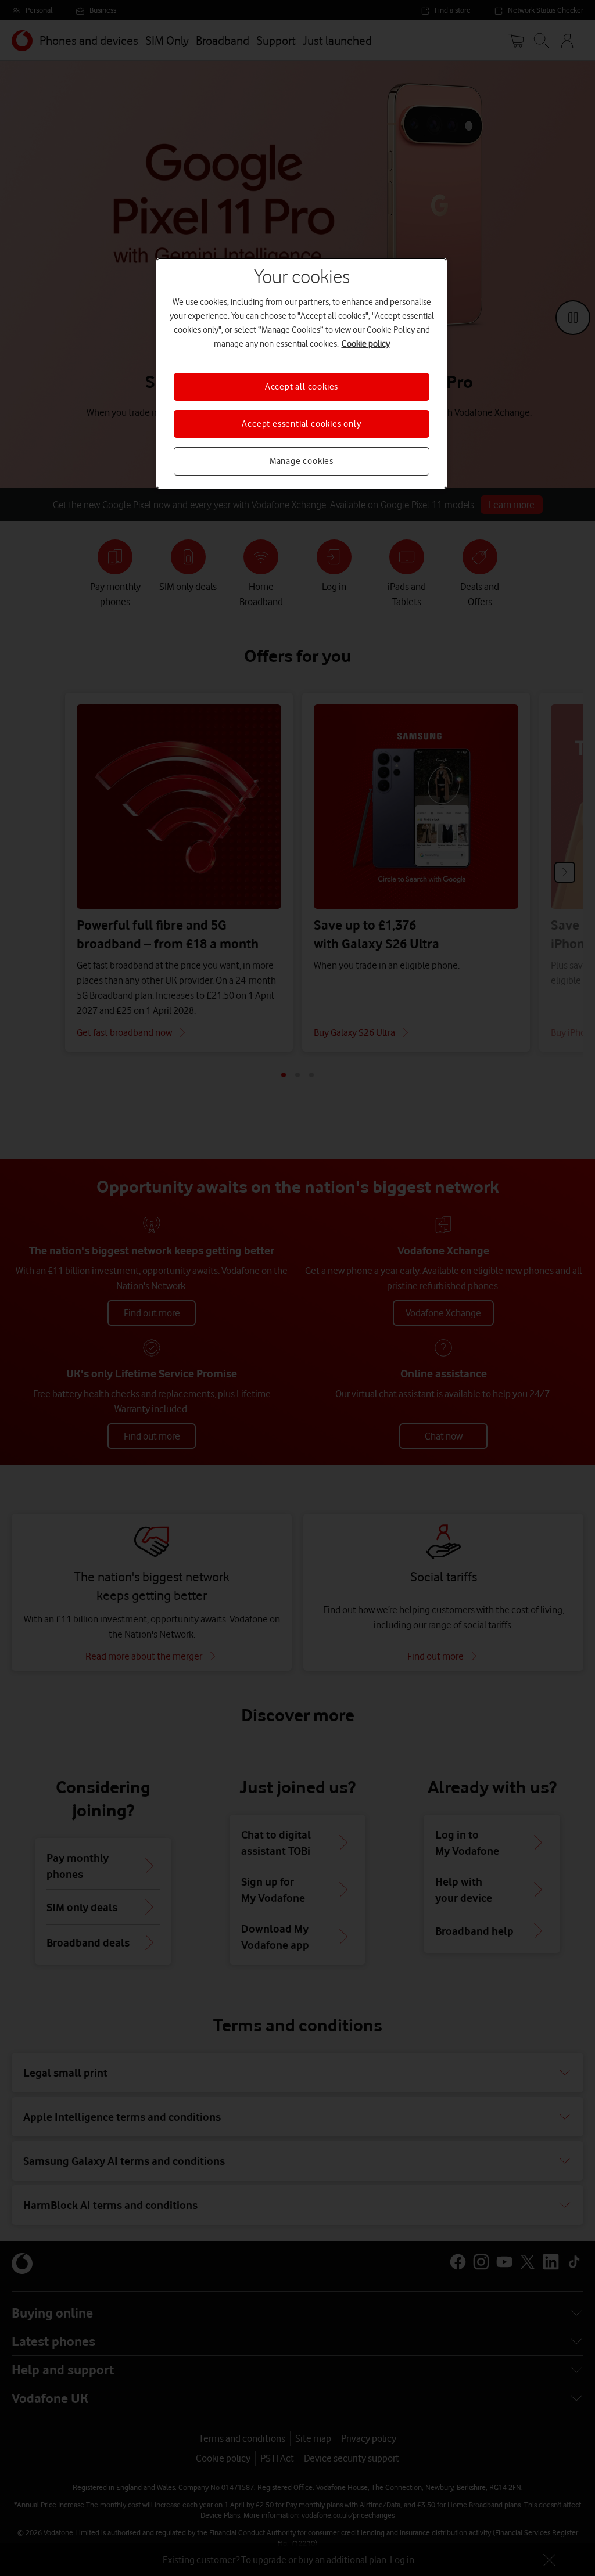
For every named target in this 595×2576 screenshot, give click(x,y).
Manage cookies (302, 461)
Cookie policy (366, 344)
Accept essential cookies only (301, 424)
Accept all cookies (302, 387)
